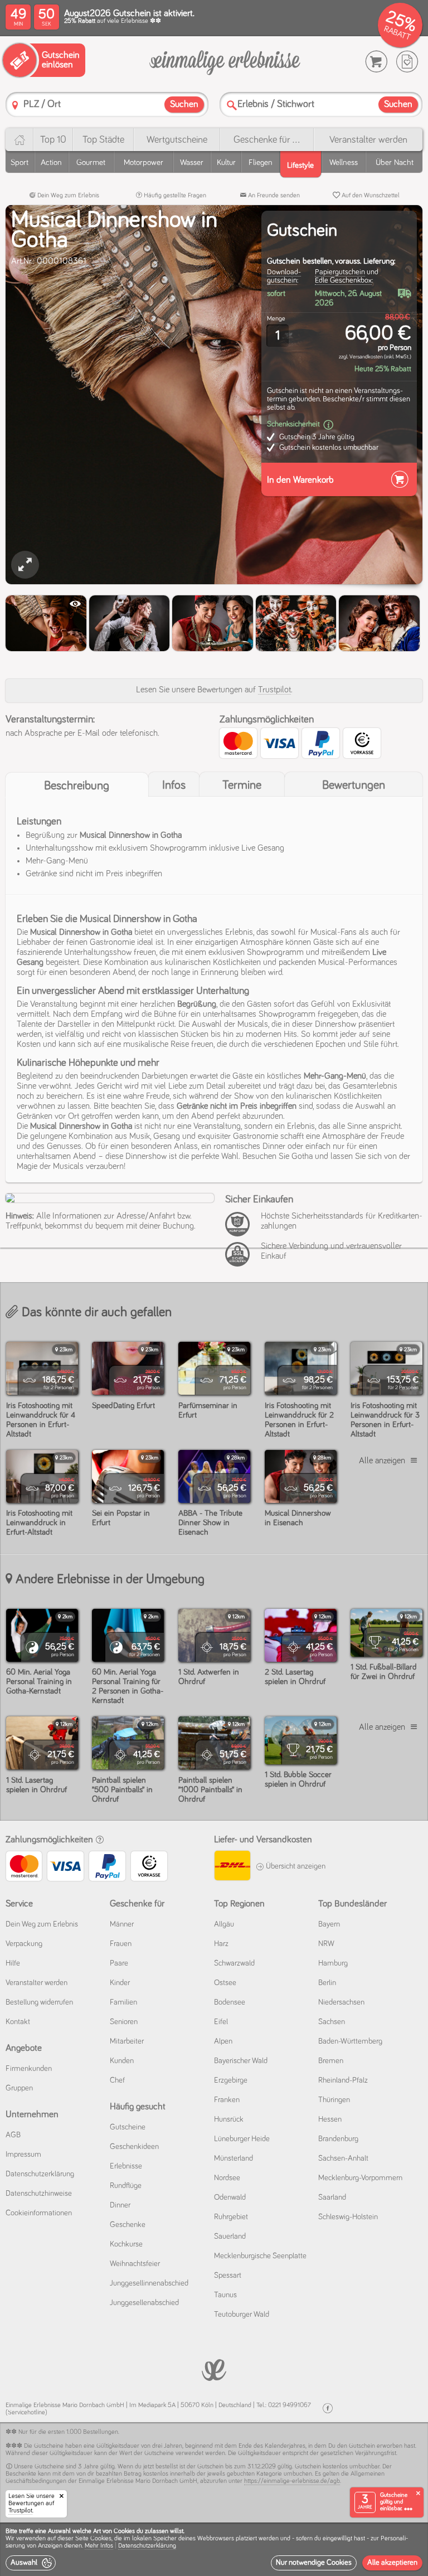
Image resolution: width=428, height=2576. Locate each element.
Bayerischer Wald (241, 2061)
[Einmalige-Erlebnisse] (225, 62)
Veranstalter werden (368, 140)
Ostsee (225, 1983)
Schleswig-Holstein (348, 2217)
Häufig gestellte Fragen (174, 196)
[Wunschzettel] (407, 62)
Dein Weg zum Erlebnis (67, 196)
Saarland (332, 2197)
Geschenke (128, 2225)
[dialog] (214, 2549)
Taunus (225, 2295)
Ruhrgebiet (231, 2217)
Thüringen (334, 2100)
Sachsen (332, 2022)
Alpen (223, 2041)
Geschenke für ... (267, 140)
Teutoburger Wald (242, 2315)
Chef (117, 2080)
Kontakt (18, 2022)
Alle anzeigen (382, 1461)
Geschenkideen (134, 2147)
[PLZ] (15, 105)
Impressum (23, 2155)
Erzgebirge (231, 2080)
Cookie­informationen (39, 2213)
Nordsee (227, 2178)
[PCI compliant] (240, 1230)
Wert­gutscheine (177, 140)
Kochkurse (126, 2244)
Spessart (228, 2276)
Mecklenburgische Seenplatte (260, 2256)
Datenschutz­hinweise (39, 2194)
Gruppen (19, 2088)
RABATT (397, 33)
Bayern (329, 1924)
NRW (326, 1944)
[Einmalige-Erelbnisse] (214, 2369)
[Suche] (232, 105)
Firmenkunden (29, 2069)
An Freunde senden (273, 196)
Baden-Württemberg (350, 2041)
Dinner (120, 2205)
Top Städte (103, 140)
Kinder (120, 1983)
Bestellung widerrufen (39, 2002)
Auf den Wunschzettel (370, 196)
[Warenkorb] (376, 62)
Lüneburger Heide (242, 2139)
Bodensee (230, 2002)
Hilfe (13, 1963)
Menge (276, 319)
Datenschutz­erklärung (40, 2174)
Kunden (122, 2061)
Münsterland (234, 2158)
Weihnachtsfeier (135, 2264)
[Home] (19, 140)
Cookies (101, 2539)
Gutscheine (128, 2127)
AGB (13, 2135)
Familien (123, 2002)
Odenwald (230, 2197)
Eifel (221, 2022)
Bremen (331, 2061)
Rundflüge (126, 2186)
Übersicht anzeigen (295, 1866)
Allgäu (224, 1924)
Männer (122, 1924)
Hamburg (333, 1963)
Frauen (121, 1944)
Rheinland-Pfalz (343, 2080)
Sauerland (230, 2237)
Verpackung (24, 1944)
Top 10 (53, 140)
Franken (227, 2100)
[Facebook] (328, 2408)
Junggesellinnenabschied (149, 2283)
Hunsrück (229, 2119)
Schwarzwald (234, 1963)
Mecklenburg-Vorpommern (360, 2178)
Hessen (330, 2119)
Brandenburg (338, 2139)
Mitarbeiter (127, 2041)
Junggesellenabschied (144, 2303)
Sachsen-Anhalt (343, 2158)
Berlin (327, 1983)
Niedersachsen (341, 2002)
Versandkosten (366, 357)
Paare (119, 1963)
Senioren (124, 2022)
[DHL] (232, 1867)
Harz (221, 1944)
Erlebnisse (126, 2166)
